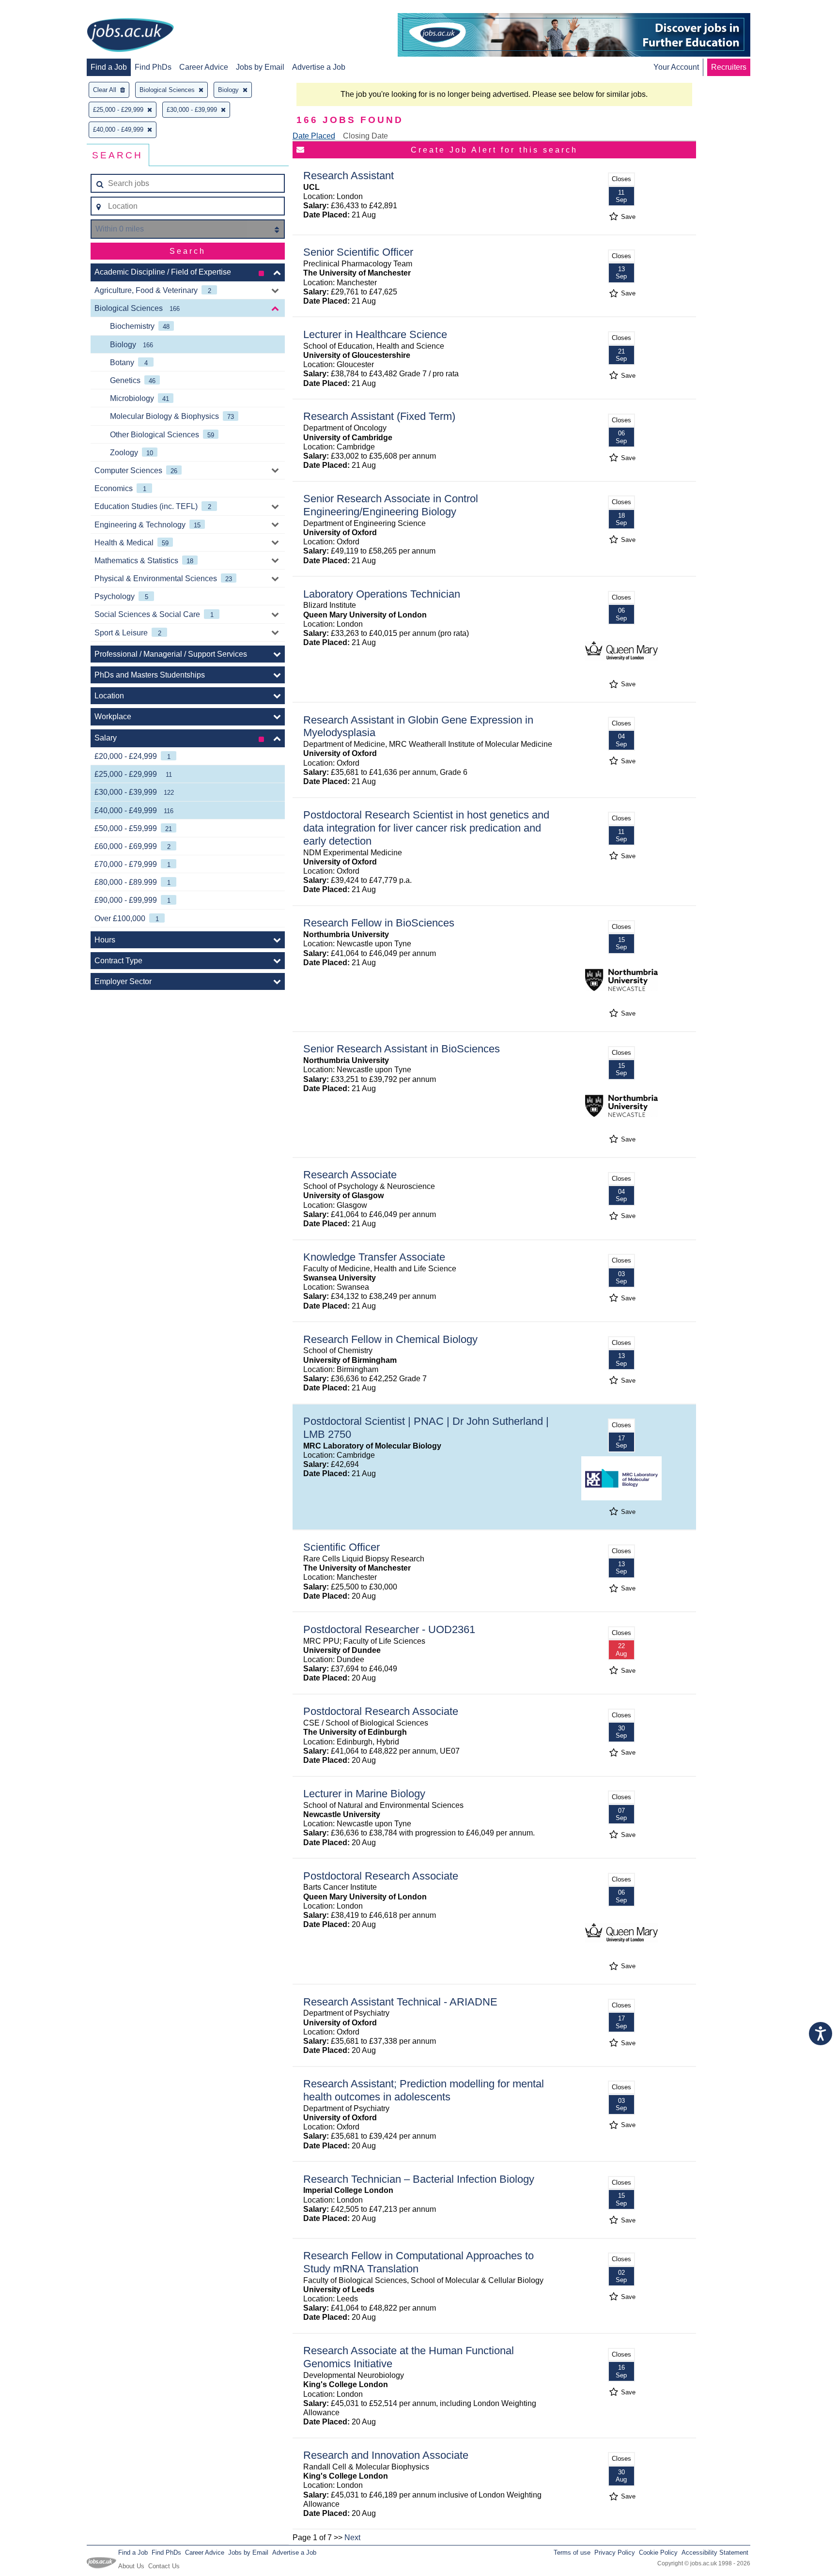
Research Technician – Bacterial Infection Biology (419, 2179)
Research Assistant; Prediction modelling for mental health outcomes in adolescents (424, 2090)
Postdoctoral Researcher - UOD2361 (389, 1629)
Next (352, 2537)
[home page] (130, 36)
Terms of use (572, 2553)
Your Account (676, 67)
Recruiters (729, 67)
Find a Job (109, 67)
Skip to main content (39, 8)
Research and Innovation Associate (386, 2455)
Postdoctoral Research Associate (381, 1711)
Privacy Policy (615, 2553)
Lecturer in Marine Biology (364, 1794)
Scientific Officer (341, 1547)
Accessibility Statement (715, 2553)
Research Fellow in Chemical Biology (390, 1339)
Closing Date (365, 136)
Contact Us (164, 2566)
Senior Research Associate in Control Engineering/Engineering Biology (391, 505)
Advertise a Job (319, 67)
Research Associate (350, 1175)
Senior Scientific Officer (358, 252)
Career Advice (204, 67)
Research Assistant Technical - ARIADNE (400, 2002)
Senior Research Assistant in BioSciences (402, 1049)
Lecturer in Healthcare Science (375, 334)
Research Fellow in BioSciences (379, 923)
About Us (131, 2566)
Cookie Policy (658, 2553)
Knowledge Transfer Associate (374, 1257)
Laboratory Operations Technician (382, 594)
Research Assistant (349, 176)
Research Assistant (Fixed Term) (379, 416)
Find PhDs (153, 67)
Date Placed (314, 136)
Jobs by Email (260, 67)
